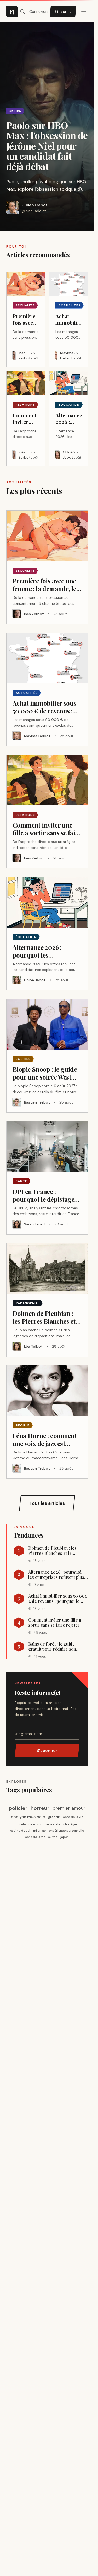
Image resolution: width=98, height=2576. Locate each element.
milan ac (39, 1831)
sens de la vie (73, 1817)
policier (18, 1808)
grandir (54, 1817)
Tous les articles (47, 1503)
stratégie (70, 1824)
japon (65, 1837)
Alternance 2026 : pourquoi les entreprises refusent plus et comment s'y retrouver (56, 1575)
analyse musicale (28, 1817)
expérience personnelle (66, 1831)
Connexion (38, 11)
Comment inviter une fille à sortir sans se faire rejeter (55, 1623)
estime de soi (20, 1831)
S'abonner (47, 1750)
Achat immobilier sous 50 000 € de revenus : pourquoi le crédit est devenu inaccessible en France (58, 1599)
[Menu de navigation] (84, 11)
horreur (40, 1808)
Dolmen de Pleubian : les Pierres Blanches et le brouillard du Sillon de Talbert (52, 1551)
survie (53, 1837)
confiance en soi (30, 1824)
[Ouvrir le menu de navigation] (22, 11)
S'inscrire (63, 11)
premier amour (69, 1808)
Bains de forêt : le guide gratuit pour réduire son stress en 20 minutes (52, 1647)
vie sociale (52, 1824)
